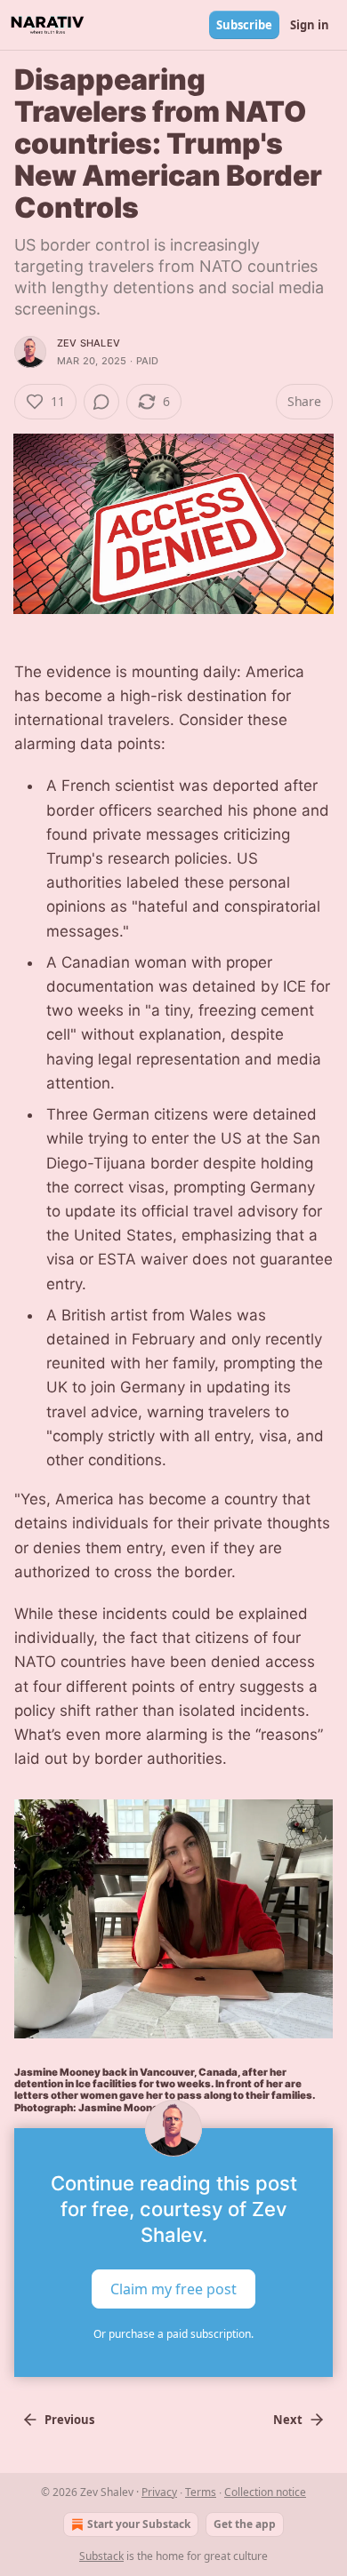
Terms (201, 2492)
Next (288, 2420)
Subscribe (244, 25)
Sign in (310, 25)
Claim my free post (173, 2288)
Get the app (245, 2524)
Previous (69, 2420)
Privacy (159, 2492)
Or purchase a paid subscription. (173, 2334)
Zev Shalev (89, 343)
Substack (101, 2556)
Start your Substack (139, 2524)
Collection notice (265, 2492)
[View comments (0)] (101, 402)
